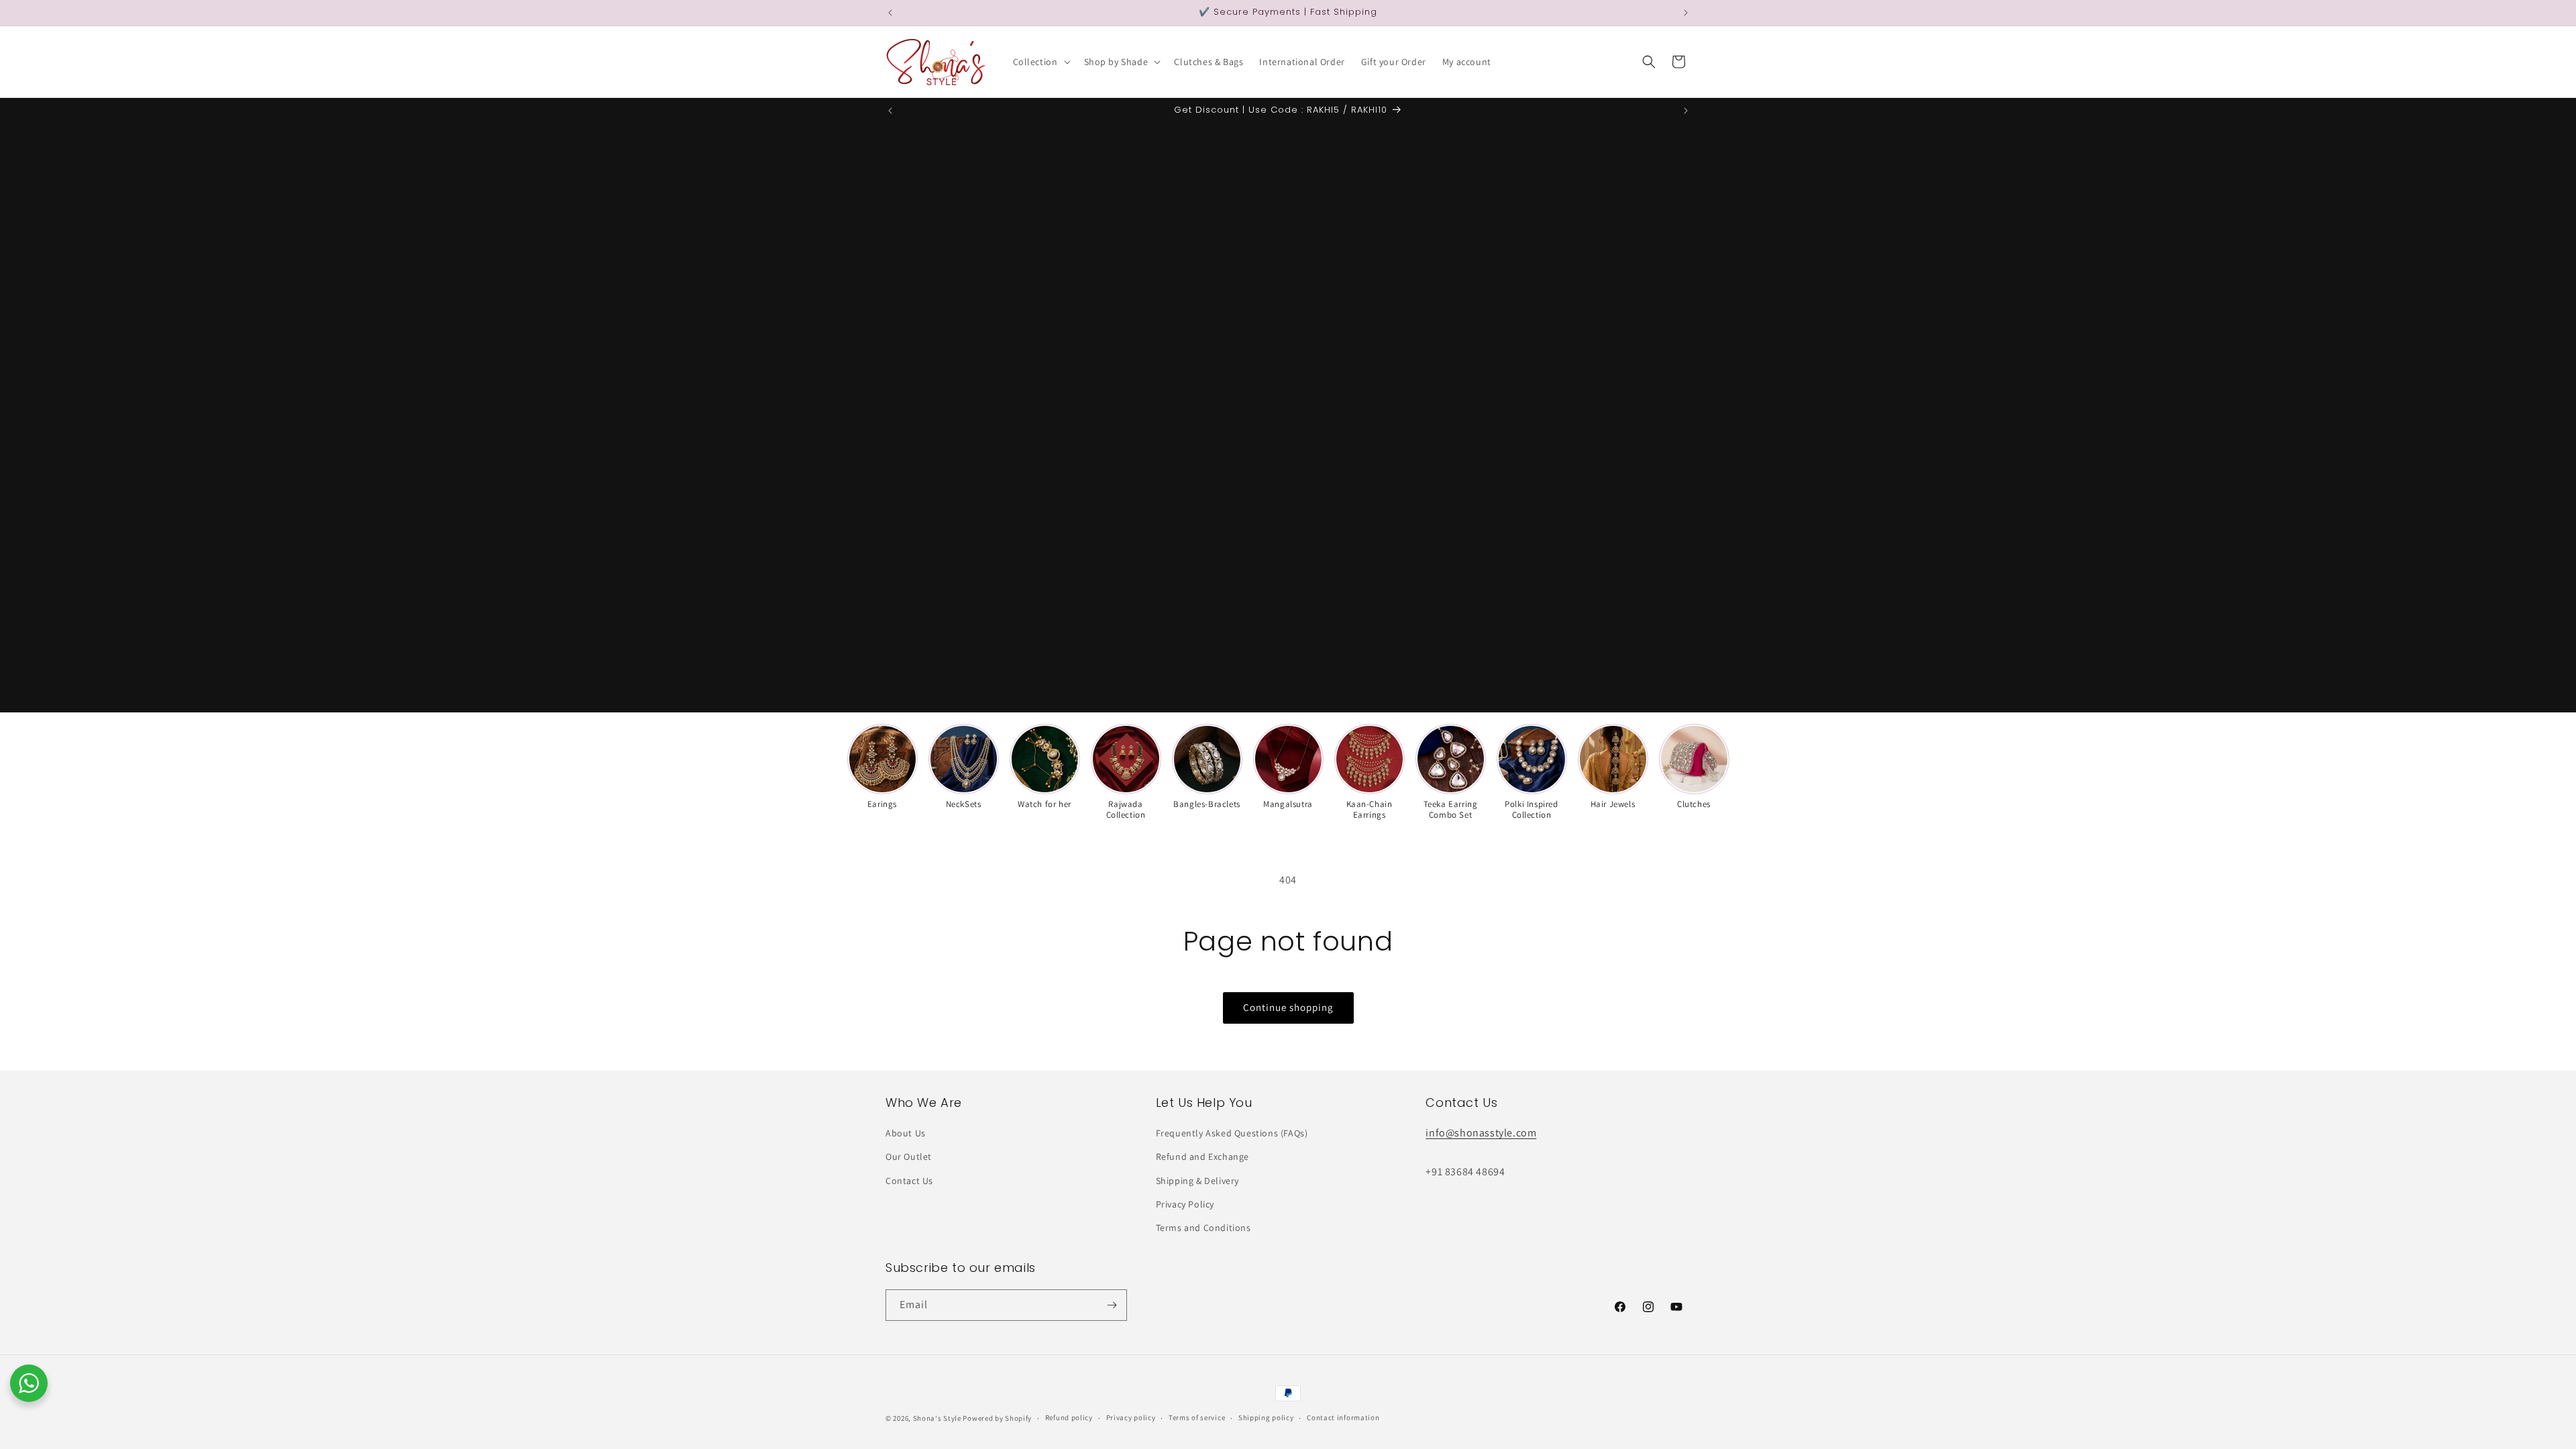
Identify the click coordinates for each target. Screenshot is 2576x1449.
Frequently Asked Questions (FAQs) (1232, 1133)
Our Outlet (909, 1157)
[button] (1040, 62)
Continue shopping (1288, 1007)
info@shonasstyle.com (1481, 1133)
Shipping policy (1266, 1417)
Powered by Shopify (997, 1418)
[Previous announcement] (890, 13)
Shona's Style (937, 1418)
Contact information (1343, 1417)
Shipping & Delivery (1197, 1181)
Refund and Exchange (1202, 1157)
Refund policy (1069, 1417)
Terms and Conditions (1203, 1228)
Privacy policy (1131, 1417)
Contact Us (909, 1181)
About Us (906, 1133)
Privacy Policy (1185, 1204)
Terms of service (1197, 1417)
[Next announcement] (1686, 13)
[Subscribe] (1112, 1305)
